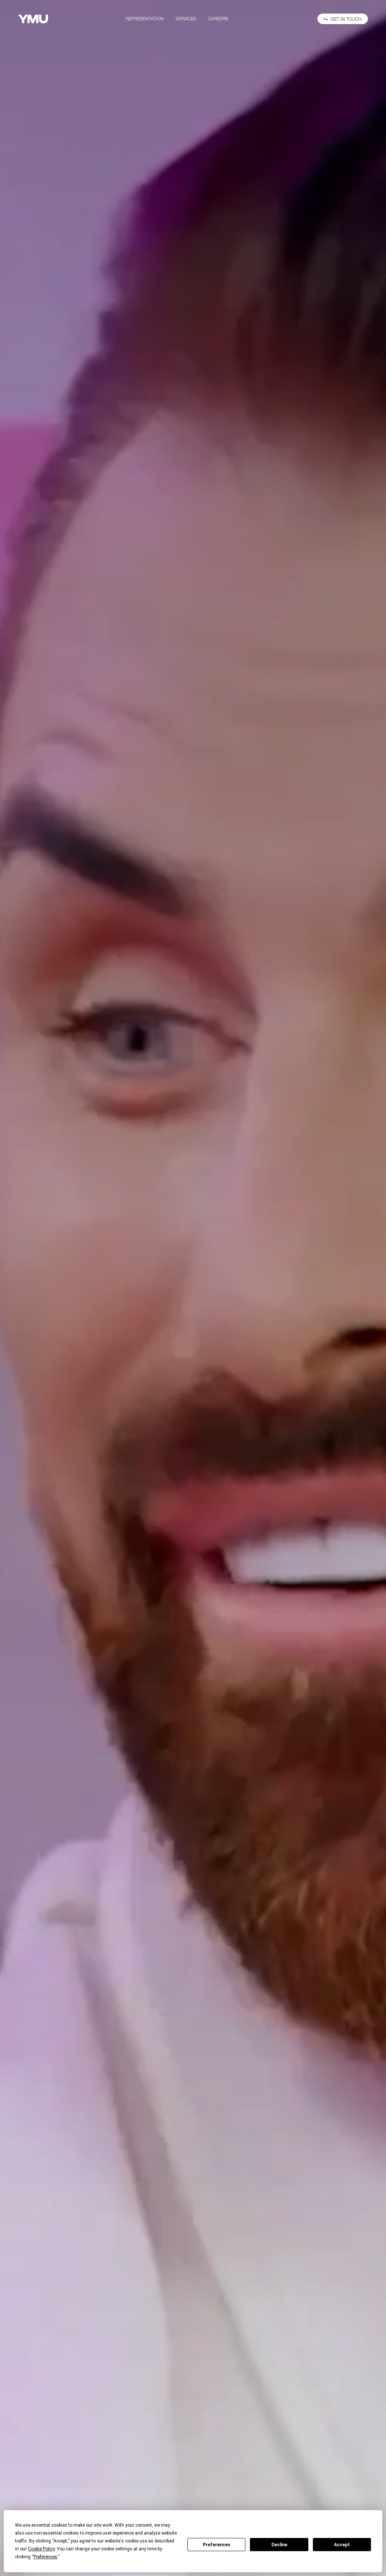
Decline (279, 2545)
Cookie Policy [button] (41, 2549)
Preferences (217, 2545)
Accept (342, 2545)
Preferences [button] (45, 2557)
